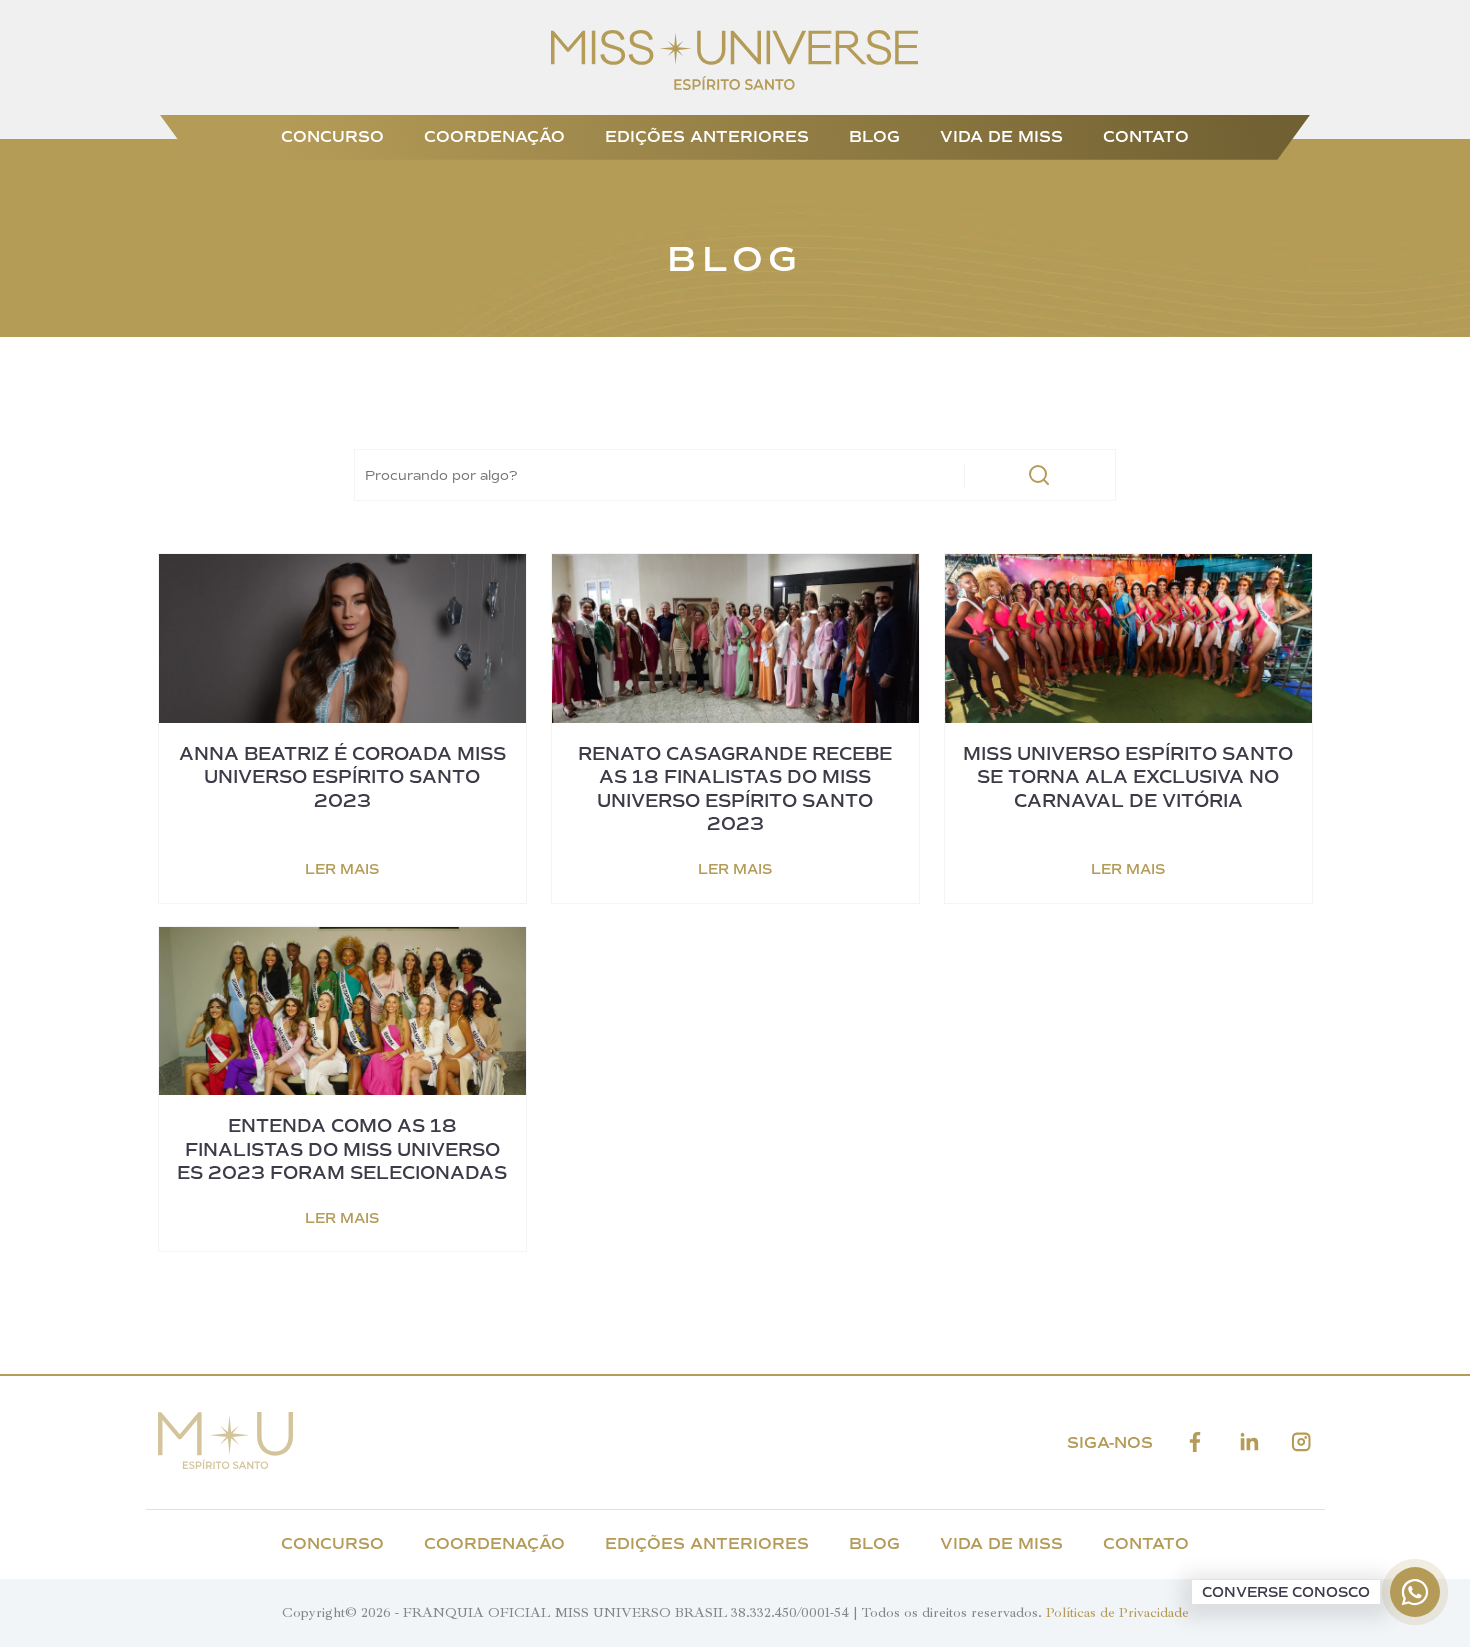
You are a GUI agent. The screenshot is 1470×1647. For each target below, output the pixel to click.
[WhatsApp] (1415, 1592)
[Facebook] (1195, 1442)
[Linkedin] (1249, 1442)
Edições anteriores (707, 136)
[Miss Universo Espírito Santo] (734, 84)
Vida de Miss (1001, 136)
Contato (1146, 136)
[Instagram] (1301, 1442)
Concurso (332, 136)
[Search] (1039, 475)
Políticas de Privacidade (1117, 1612)
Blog (874, 136)
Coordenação (494, 136)
